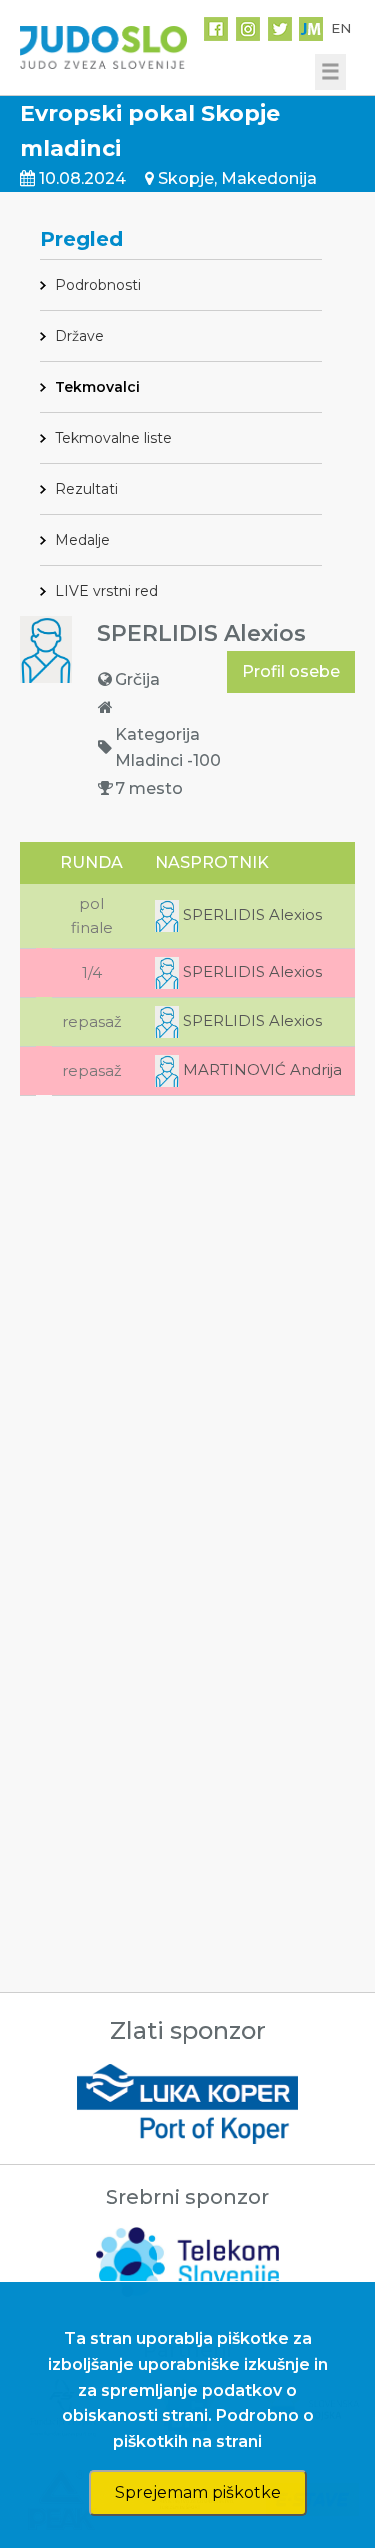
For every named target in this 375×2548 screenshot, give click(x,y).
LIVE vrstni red (106, 591)
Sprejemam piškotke (198, 2492)
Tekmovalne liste (113, 438)
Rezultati (86, 489)
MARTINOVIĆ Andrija (260, 1069)
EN (341, 28)
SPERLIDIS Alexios (250, 914)
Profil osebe (291, 671)
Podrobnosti (98, 285)
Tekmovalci (97, 387)
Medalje (82, 540)
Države (79, 336)
